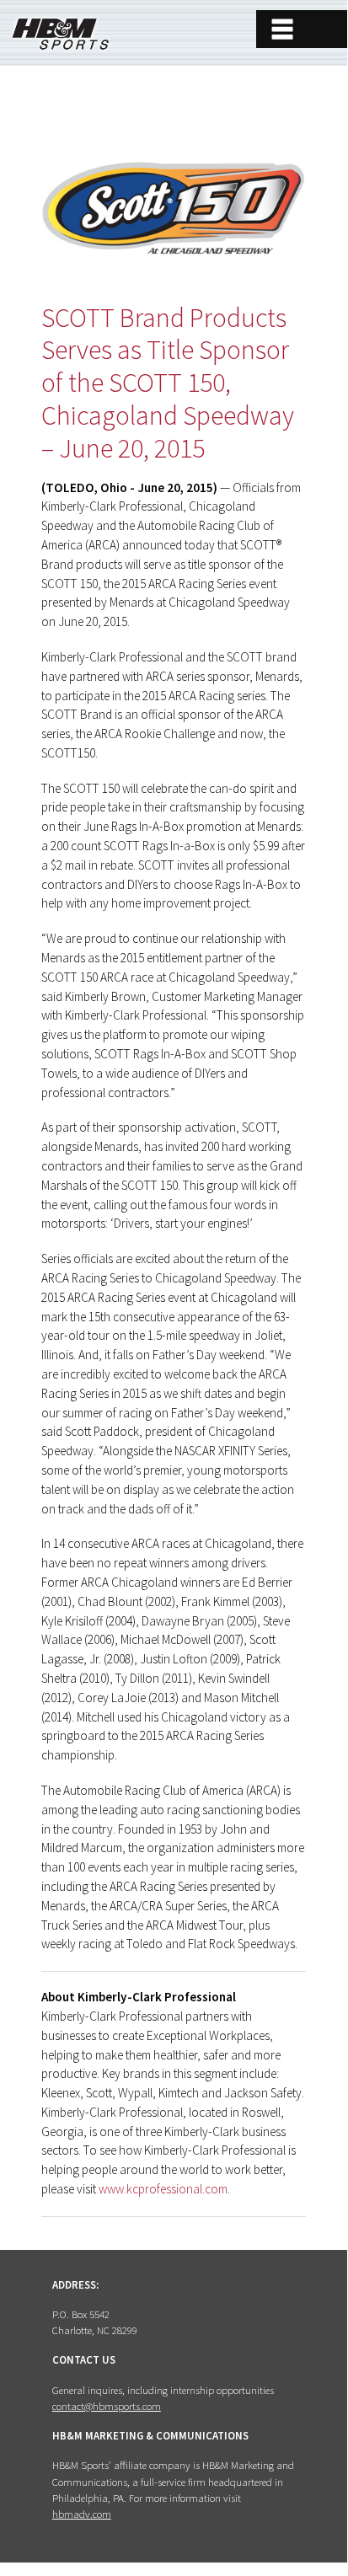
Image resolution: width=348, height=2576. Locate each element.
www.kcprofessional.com (163, 2189)
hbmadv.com (82, 2514)
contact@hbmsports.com (107, 2406)
